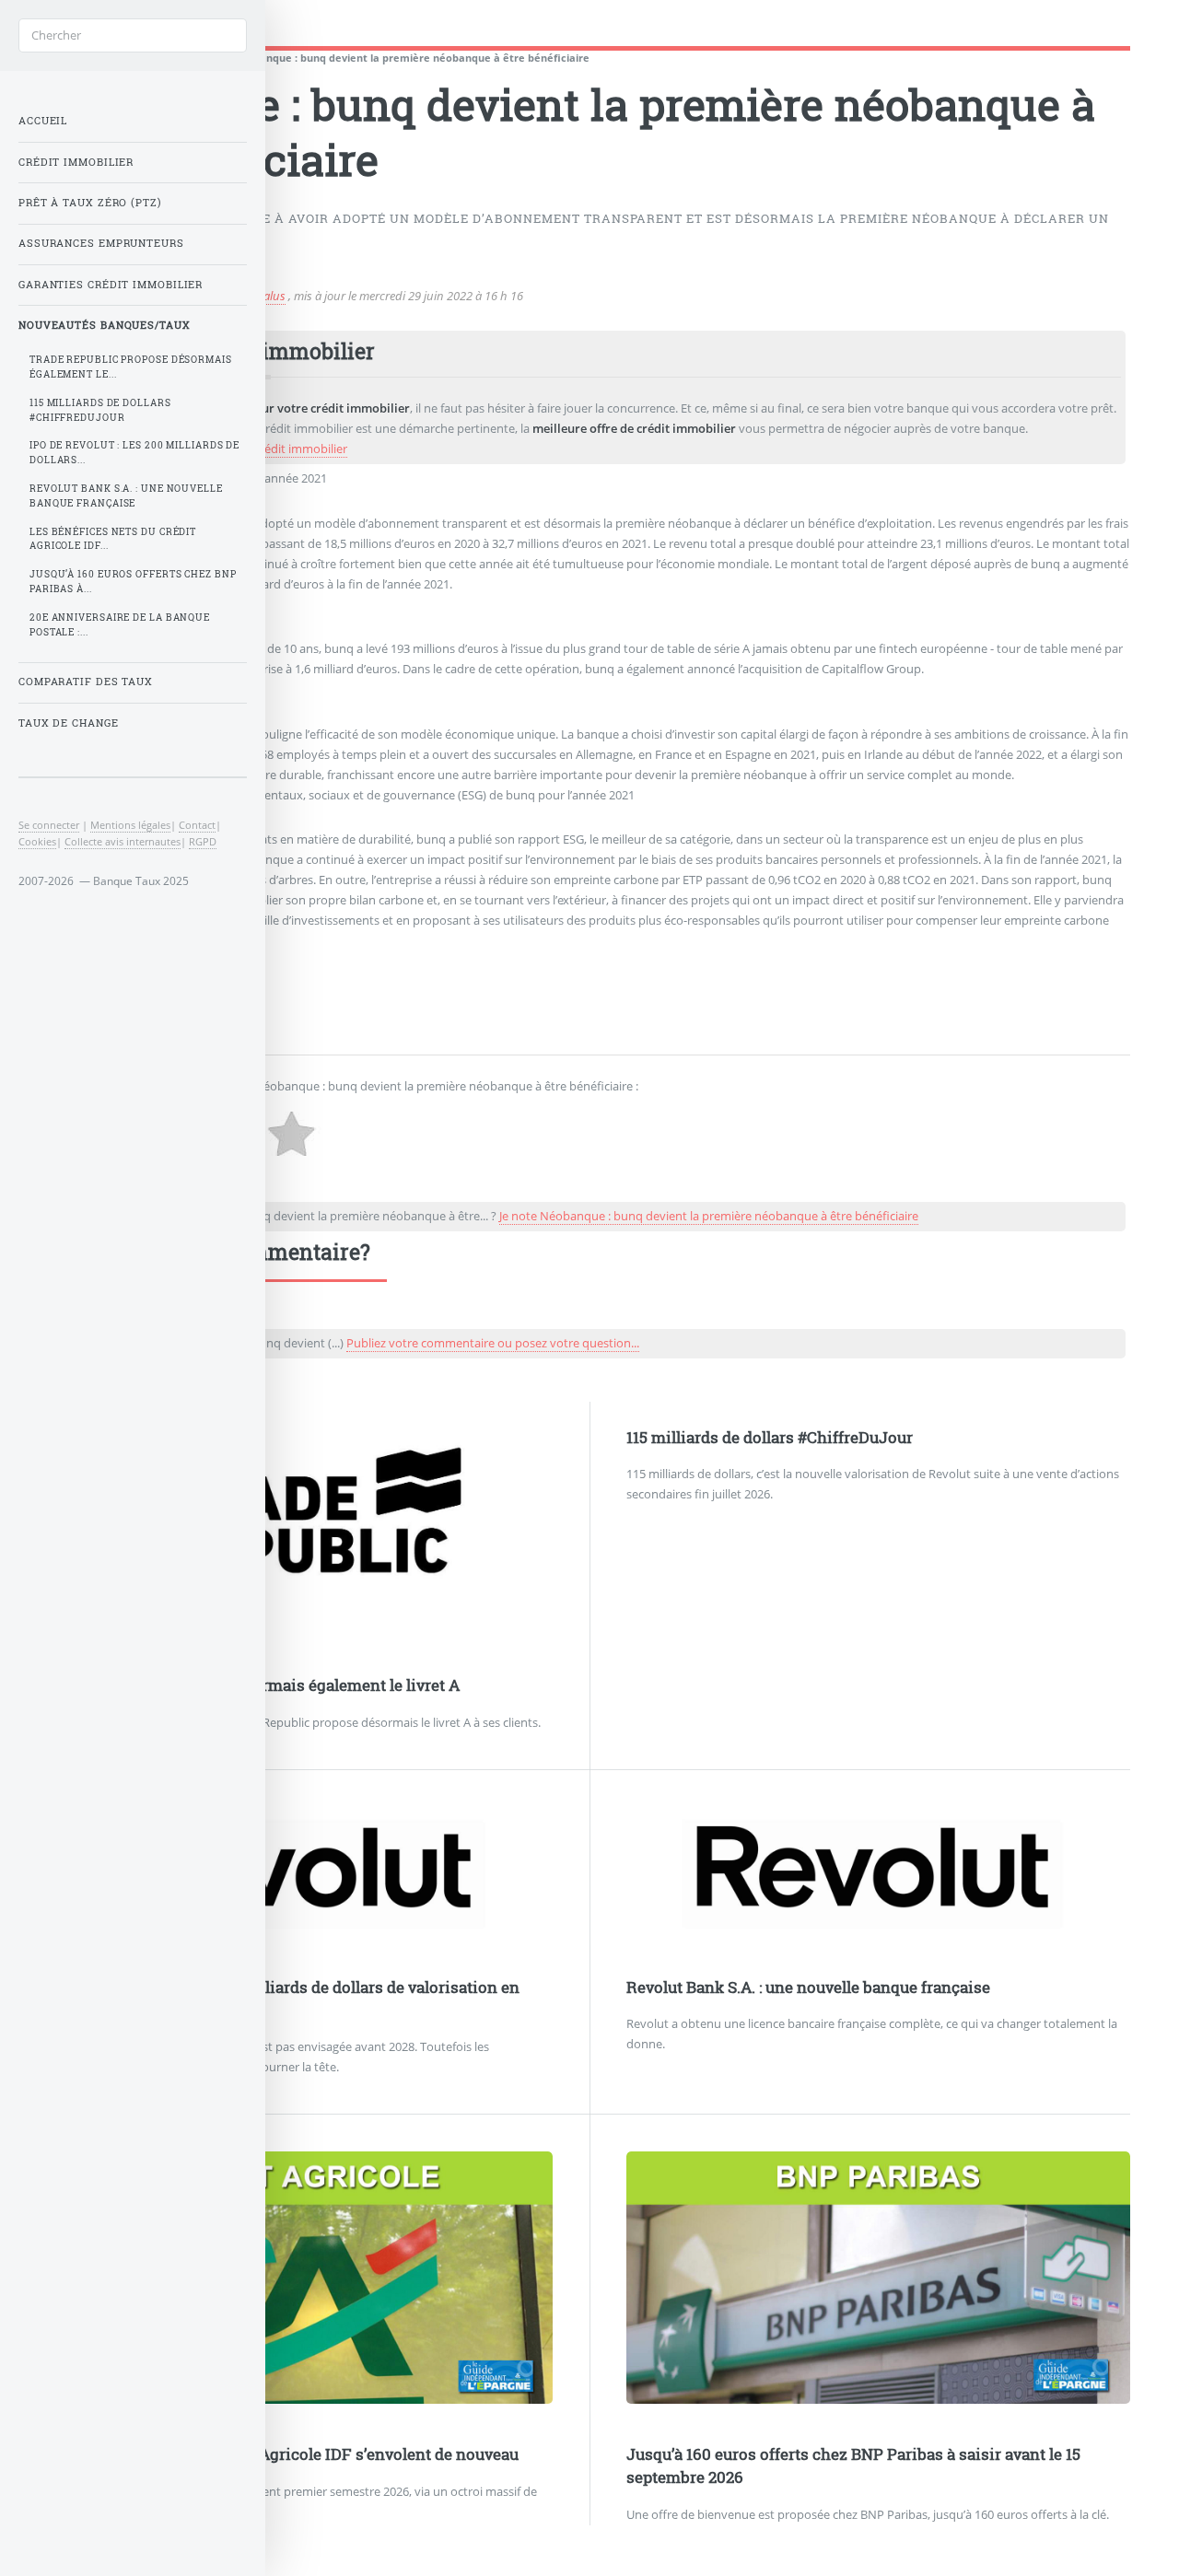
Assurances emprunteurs (101, 243)
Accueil (43, 121)
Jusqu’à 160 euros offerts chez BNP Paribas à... (133, 582)
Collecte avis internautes (123, 841)
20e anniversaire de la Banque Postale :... (120, 625)
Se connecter (49, 825)
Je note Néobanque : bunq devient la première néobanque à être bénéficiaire (709, 1216)
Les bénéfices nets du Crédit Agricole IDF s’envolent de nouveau (284, 2454)
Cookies (37, 841)
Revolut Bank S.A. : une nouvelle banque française (808, 1987)
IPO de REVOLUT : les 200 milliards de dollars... (134, 453)
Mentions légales (130, 825)
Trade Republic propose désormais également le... (131, 367)
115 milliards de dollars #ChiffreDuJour (770, 1438)
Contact (197, 825)
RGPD (203, 841)
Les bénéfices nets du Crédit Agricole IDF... (113, 539)
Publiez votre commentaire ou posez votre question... (493, 1343)
